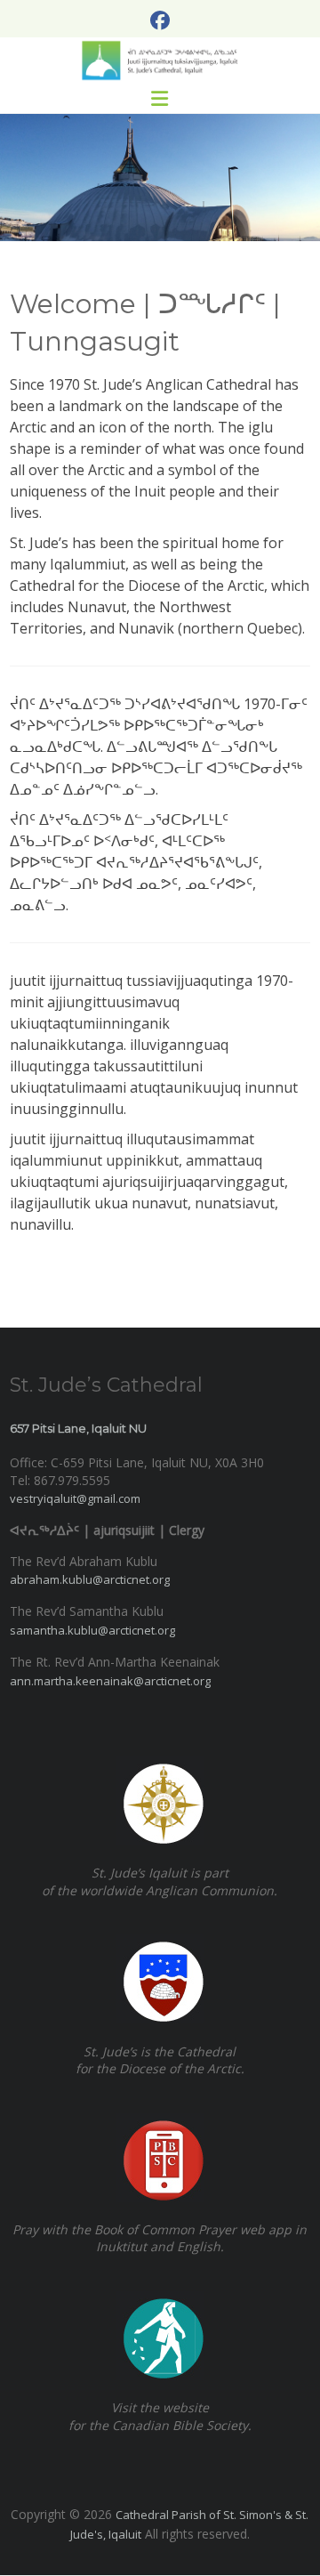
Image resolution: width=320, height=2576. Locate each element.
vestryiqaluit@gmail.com (75, 1498)
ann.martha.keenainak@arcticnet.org (110, 1681)
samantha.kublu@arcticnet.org (92, 1630)
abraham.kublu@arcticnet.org (90, 1579)
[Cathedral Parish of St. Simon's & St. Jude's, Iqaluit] (160, 61)
